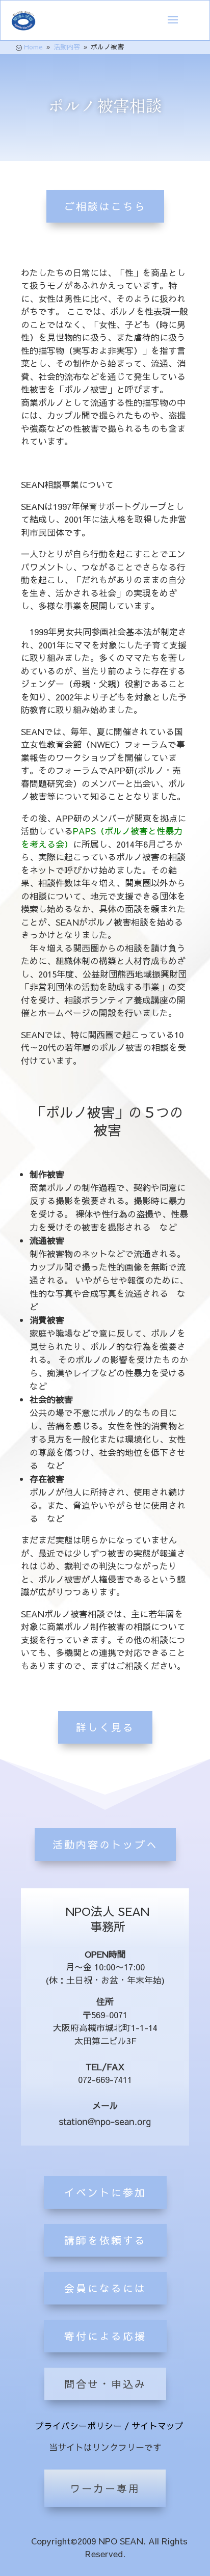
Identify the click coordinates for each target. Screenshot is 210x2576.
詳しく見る (105, 1727)
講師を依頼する (105, 2240)
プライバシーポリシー (78, 2426)
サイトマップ (157, 2426)
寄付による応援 (105, 2336)
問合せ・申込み (105, 2384)
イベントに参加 (105, 2192)
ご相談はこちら (105, 206)
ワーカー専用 (105, 2488)
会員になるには (105, 2288)
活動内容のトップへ (105, 1844)
